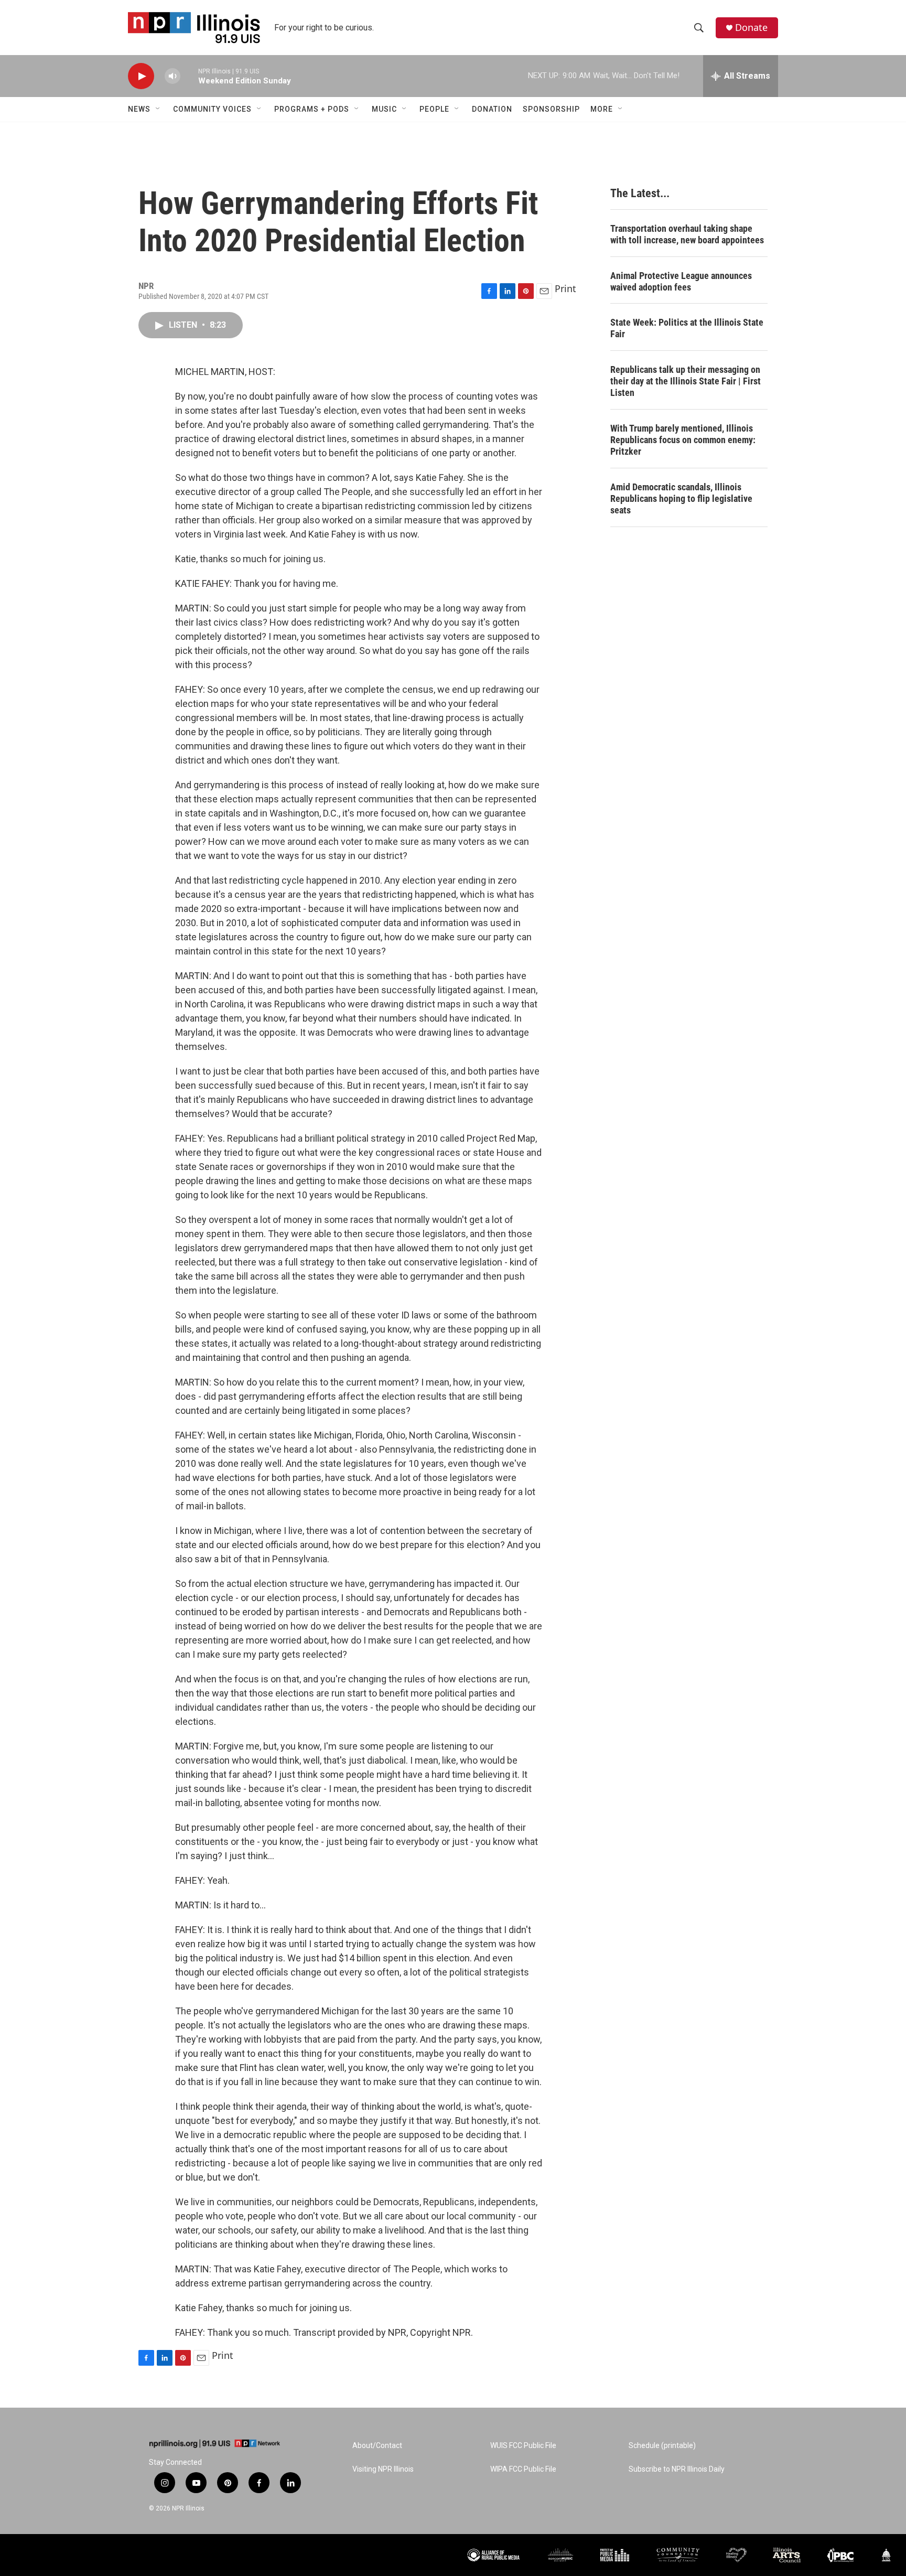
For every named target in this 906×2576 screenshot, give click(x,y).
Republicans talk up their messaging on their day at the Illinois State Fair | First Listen (686, 381)
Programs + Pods (312, 109)
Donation (492, 109)
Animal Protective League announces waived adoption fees (681, 281)
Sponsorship (551, 109)
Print (565, 288)
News (139, 109)
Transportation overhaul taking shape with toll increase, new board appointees (687, 234)
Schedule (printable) (662, 2446)
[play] (141, 76)
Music (384, 109)
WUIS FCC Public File (523, 2446)
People (434, 109)
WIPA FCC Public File (523, 2469)
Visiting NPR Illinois (383, 2469)
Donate (751, 28)
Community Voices (212, 109)
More (602, 109)
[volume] (172, 76)
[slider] (189, 76)
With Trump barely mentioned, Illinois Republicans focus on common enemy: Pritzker (683, 440)
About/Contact (377, 2446)
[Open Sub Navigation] (158, 109)
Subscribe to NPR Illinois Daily (677, 2469)
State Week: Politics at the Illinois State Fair (687, 328)
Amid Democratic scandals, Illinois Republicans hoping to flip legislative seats (681, 498)
